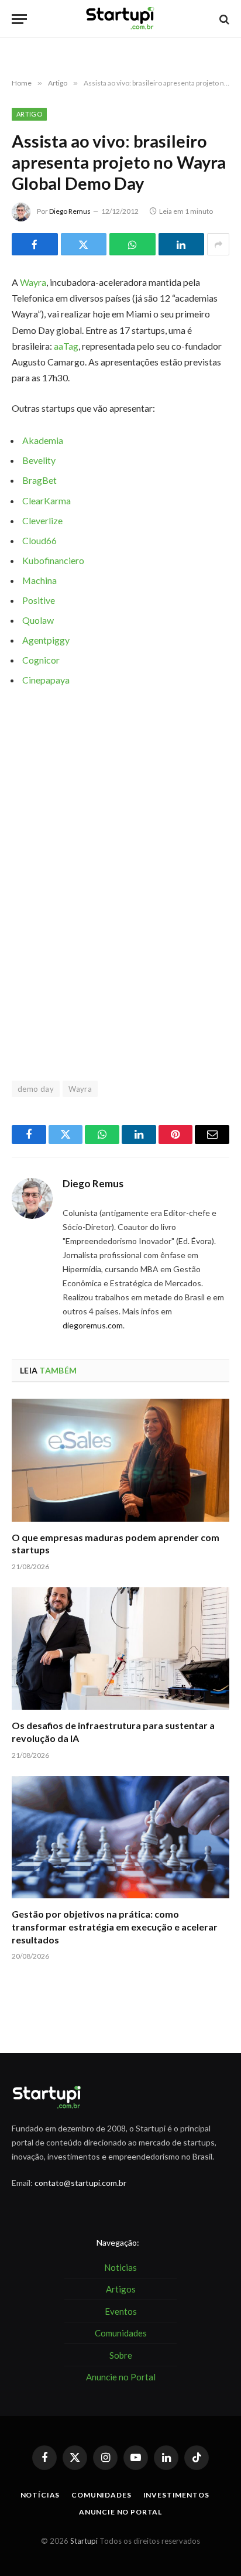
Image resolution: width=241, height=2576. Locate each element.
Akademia (43, 440)
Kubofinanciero (53, 560)
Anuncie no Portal (120, 2512)
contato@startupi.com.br (80, 2183)
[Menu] (19, 19)
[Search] (223, 19)
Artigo (29, 114)
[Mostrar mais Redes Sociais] (218, 244)
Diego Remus (70, 211)
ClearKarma (47, 500)
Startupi (84, 2541)
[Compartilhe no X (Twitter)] (84, 244)
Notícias (40, 2495)
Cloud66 (39, 540)
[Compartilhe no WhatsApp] (132, 244)
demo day (36, 1089)
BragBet (39, 480)
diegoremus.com (93, 1325)
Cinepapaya (46, 680)
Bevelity (39, 460)
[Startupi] (120, 19)
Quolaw (38, 620)
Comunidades (101, 2495)
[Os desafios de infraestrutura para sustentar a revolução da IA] (120, 1649)
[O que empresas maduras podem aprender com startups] (120, 1460)
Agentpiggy (46, 640)
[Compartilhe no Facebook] (35, 244)
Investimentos (176, 2495)
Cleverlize (42, 520)
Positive (39, 600)
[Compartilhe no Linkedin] (182, 244)
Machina (39, 580)
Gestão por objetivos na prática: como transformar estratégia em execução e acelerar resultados (115, 1927)
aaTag (66, 346)
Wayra (33, 282)
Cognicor (41, 660)
